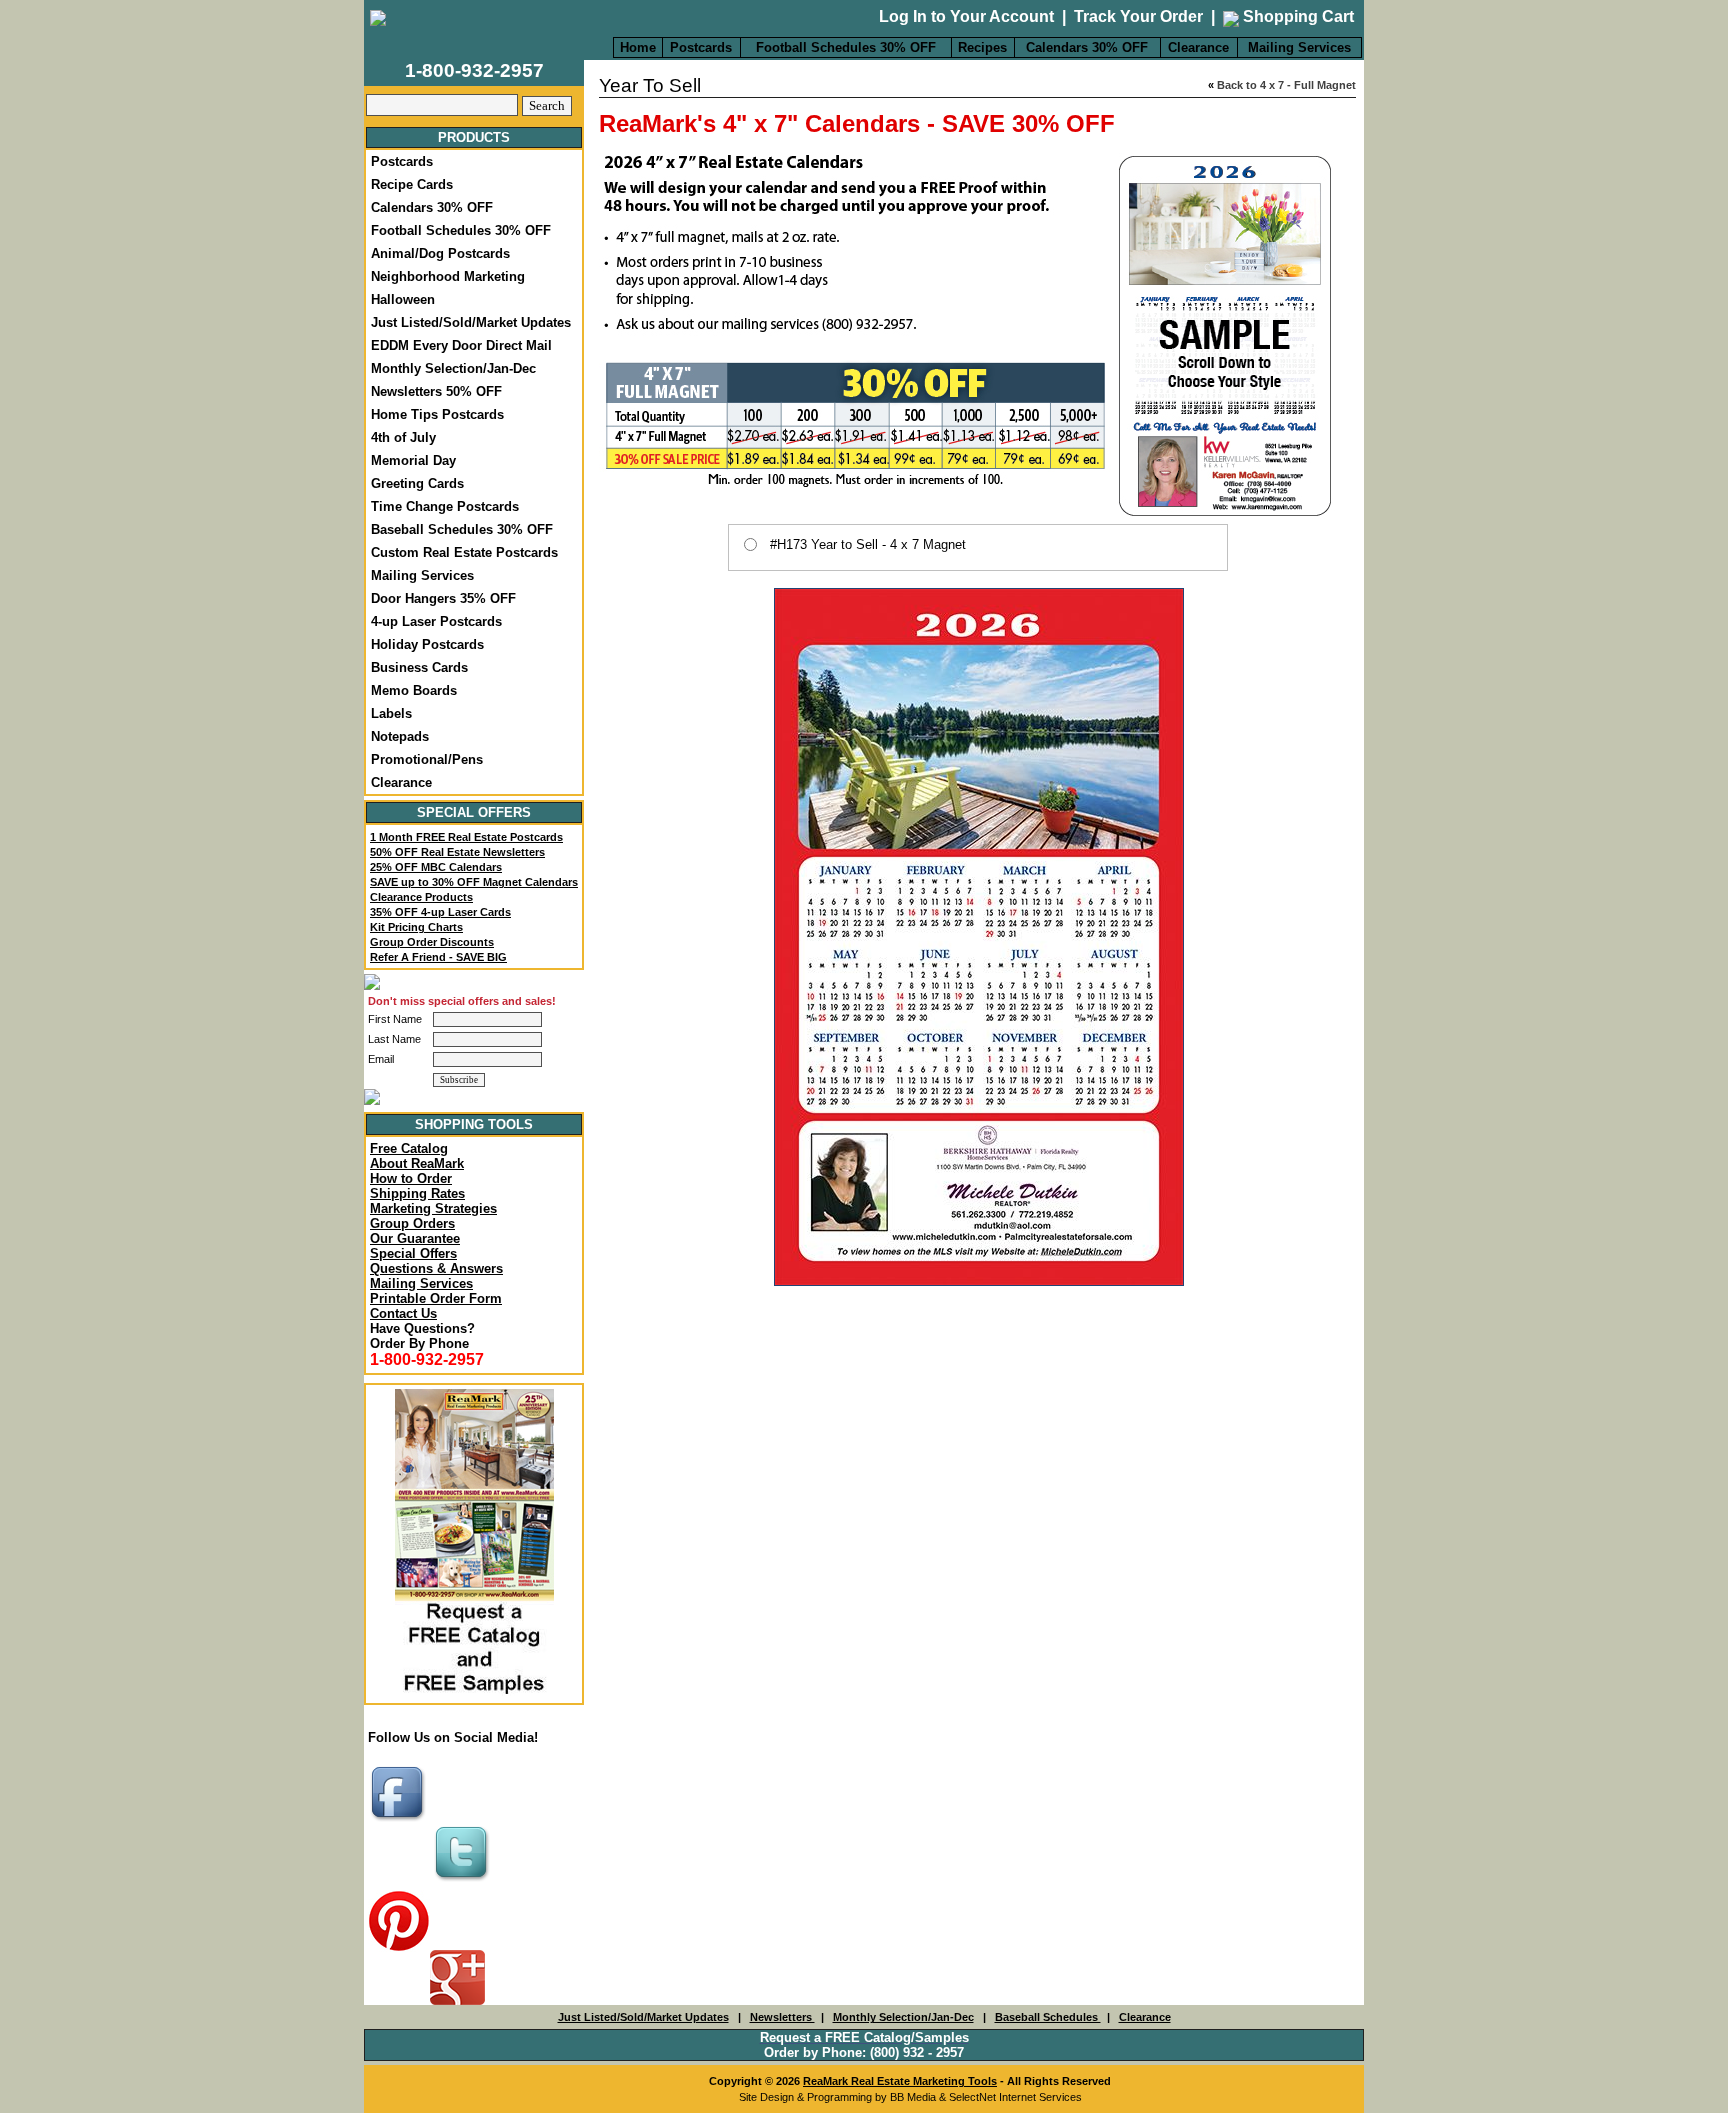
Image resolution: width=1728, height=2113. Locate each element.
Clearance (1198, 47)
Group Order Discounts (432, 942)
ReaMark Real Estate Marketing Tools (900, 2081)
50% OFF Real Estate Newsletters (457, 852)
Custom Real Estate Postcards (464, 552)
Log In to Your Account (966, 16)
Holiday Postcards (427, 644)
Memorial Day (413, 460)
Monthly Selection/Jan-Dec (453, 368)
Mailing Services (1299, 47)
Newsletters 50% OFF (436, 391)
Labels (391, 713)
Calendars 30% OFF (1087, 47)
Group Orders (412, 1223)
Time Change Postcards (445, 506)
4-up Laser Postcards (436, 621)
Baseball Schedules (1048, 2017)
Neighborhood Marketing (448, 276)
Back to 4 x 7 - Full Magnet (1286, 85)
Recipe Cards (412, 184)
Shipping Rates (417, 1193)
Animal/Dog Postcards (440, 253)
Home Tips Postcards (437, 414)
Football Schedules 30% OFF (846, 47)
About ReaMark (417, 1163)
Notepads (400, 736)
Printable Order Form (436, 1298)
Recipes (982, 47)
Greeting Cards (417, 483)
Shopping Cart (1296, 16)
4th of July (403, 437)
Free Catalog (409, 1148)
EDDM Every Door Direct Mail (461, 345)
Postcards (701, 47)
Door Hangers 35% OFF (443, 598)
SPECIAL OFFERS (474, 812)
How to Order (411, 1178)
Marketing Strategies (433, 1208)
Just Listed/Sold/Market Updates (471, 322)
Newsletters (782, 2017)
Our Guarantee (415, 1238)
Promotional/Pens (427, 759)
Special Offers (413, 1253)
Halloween (403, 299)
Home (638, 47)
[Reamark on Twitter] (464, 1882)
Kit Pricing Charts (416, 927)
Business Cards (419, 667)
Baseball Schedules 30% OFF (462, 529)
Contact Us (403, 1313)
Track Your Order (1138, 16)
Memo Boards (414, 690)
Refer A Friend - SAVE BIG (438, 957)
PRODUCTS (474, 137)
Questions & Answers (436, 1268)
